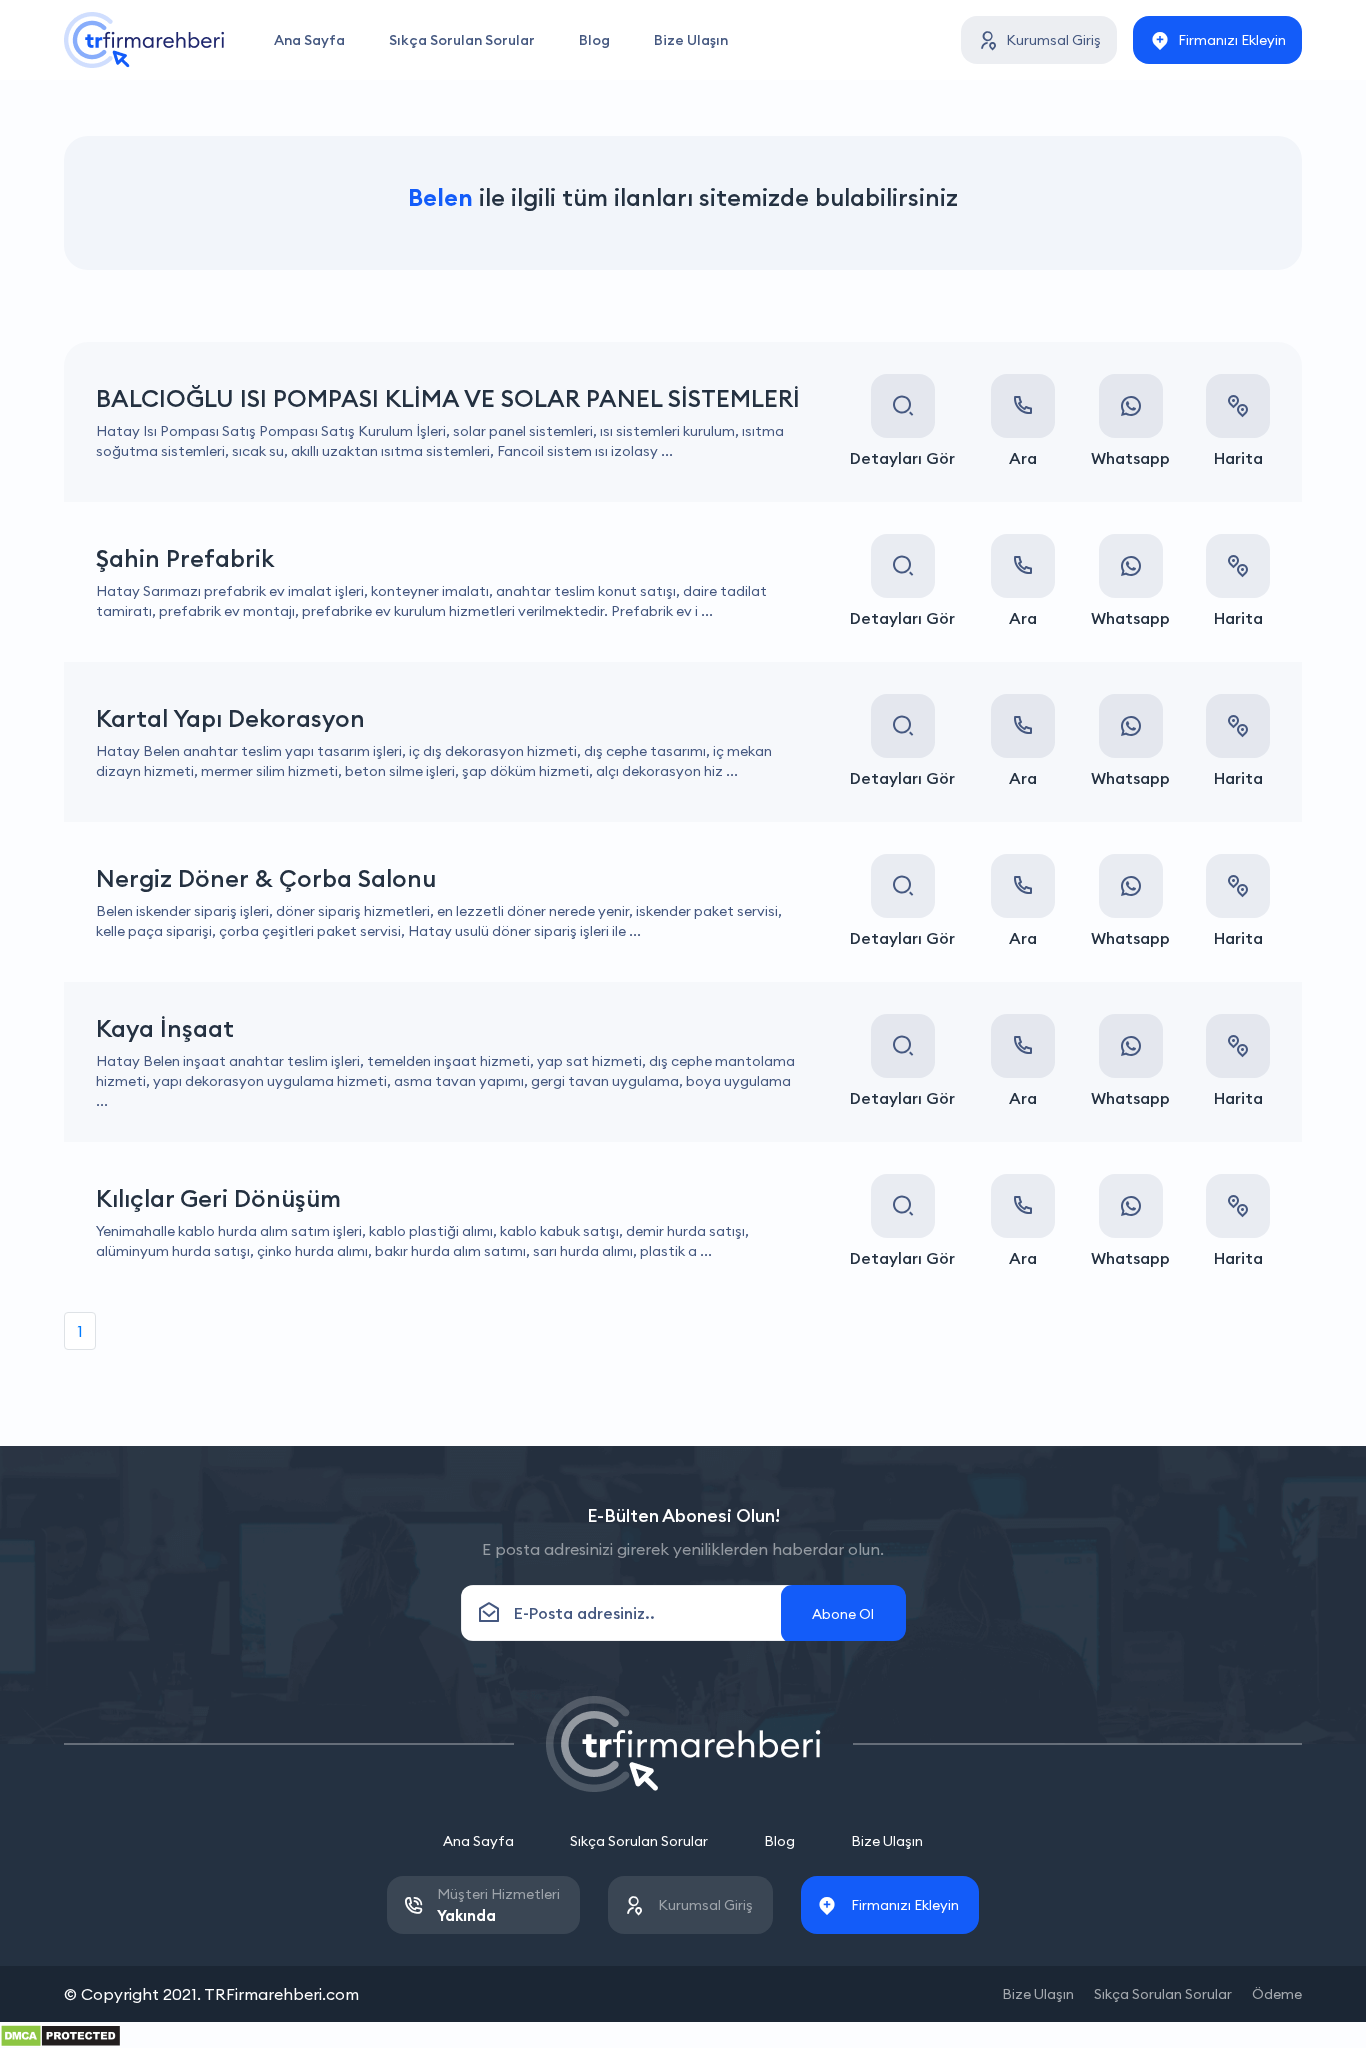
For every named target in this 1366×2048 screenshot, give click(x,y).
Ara (1023, 458)
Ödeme (1277, 1994)
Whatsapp (1130, 458)
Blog (594, 40)
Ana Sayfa (309, 40)
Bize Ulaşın (691, 40)
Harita (1238, 458)
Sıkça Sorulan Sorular (462, 40)
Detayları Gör (902, 458)
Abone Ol (843, 1614)
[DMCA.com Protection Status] (60, 2034)
